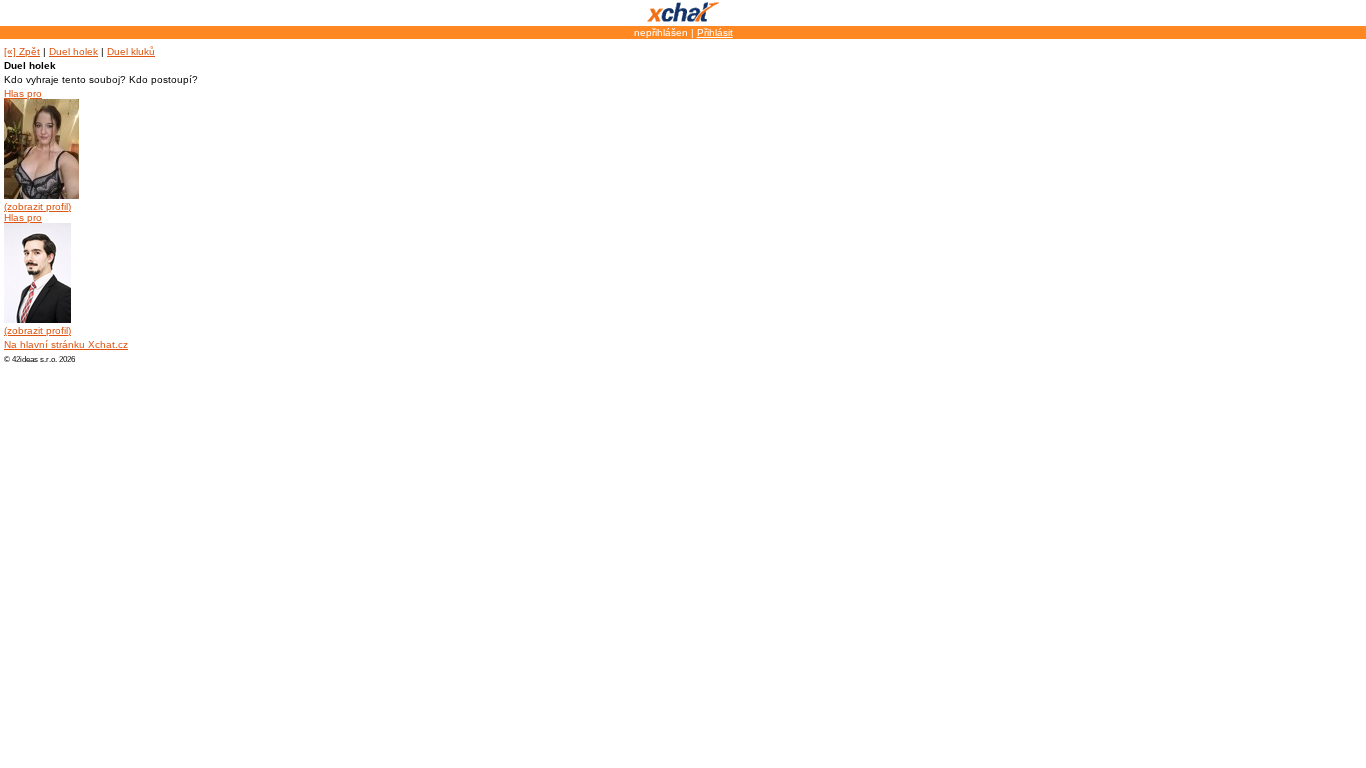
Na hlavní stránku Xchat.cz (66, 344)
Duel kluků (131, 51)
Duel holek (73, 51)
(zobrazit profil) (37, 206)
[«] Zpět (22, 51)
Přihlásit (715, 32)
